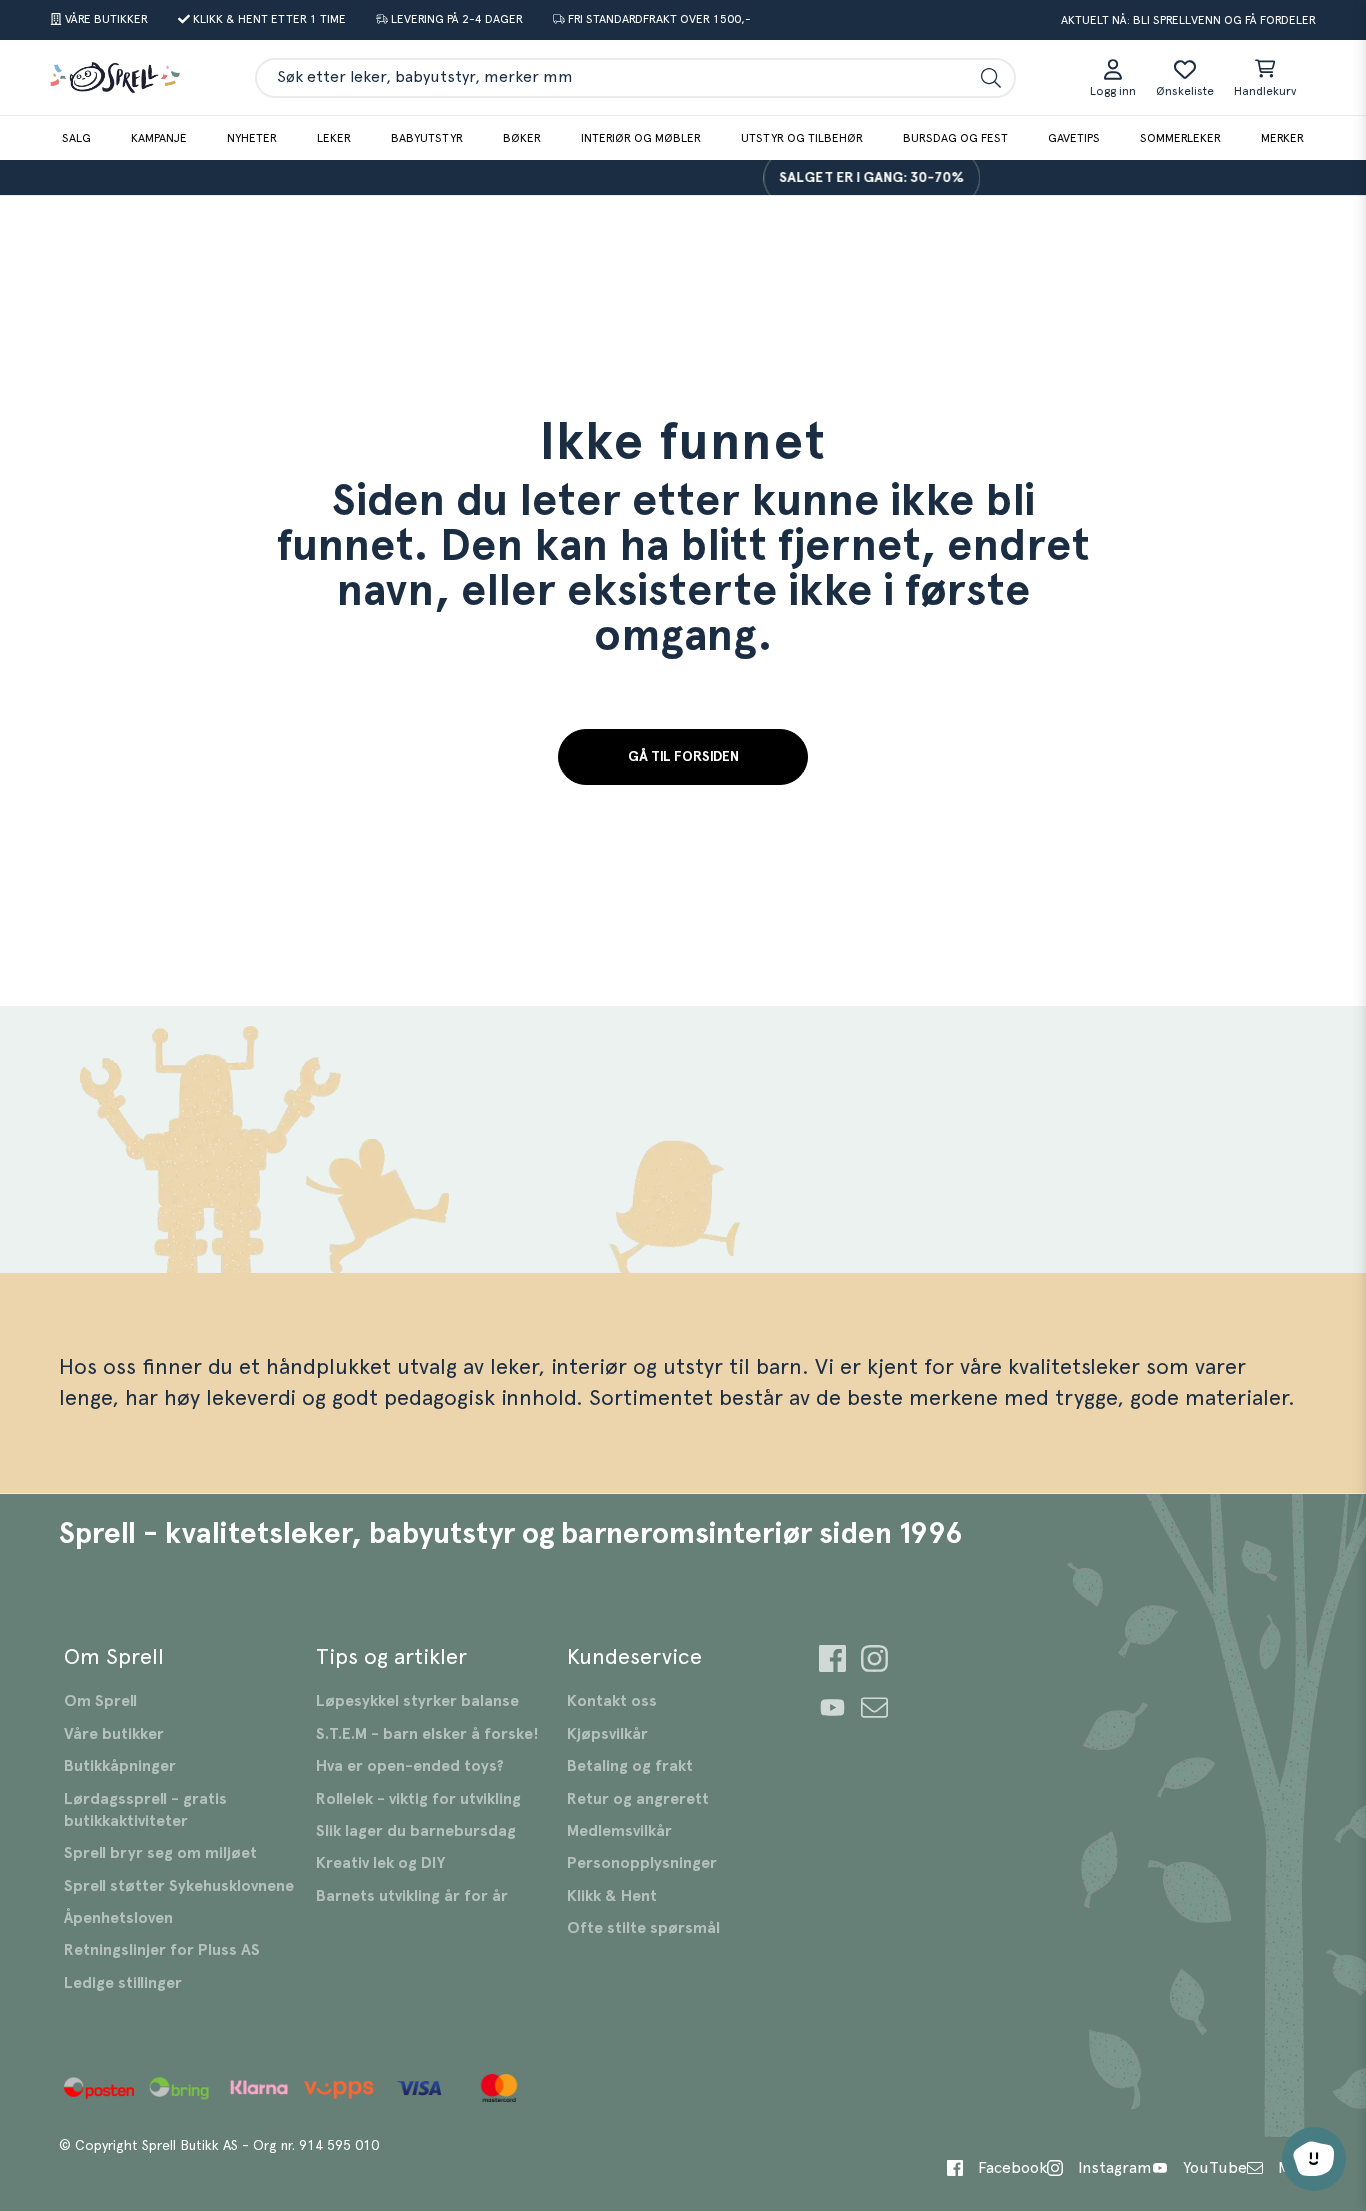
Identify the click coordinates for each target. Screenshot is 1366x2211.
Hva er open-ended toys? (410, 1766)
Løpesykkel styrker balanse (417, 1701)
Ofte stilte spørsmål (643, 1928)
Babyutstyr (427, 138)
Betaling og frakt (630, 1766)
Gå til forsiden (683, 757)
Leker (334, 138)
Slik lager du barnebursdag (416, 1831)
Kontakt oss (612, 1701)
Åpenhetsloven (118, 1918)
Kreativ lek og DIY (380, 1863)
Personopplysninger (642, 1863)
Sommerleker (1180, 138)
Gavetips (1074, 138)
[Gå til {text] (832, 1661)
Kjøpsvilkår (607, 1734)
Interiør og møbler (641, 138)
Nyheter (252, 138)
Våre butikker (114, 1734)
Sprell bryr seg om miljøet (160, 1853)
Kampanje (159, 138)
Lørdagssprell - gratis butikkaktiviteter (145, 1810)
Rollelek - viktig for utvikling (418, 1799)
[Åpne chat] (1314, 2159)
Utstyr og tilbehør (802, 138)
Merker (1282, 138)
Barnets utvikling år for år (412, 1896)
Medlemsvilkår (619, 1831)
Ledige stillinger (123, 1983)
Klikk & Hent (612, 1896)
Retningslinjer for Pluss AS (162, 1950)
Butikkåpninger (120, 1766)
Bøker (522, 138)
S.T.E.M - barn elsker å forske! (427, 1734)
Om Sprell (100, 1701)
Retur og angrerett (638, 1799)
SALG (76, 138)
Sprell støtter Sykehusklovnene (179, 1886)
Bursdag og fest (955, 138)
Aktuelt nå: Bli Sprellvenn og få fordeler (1188, 20)
